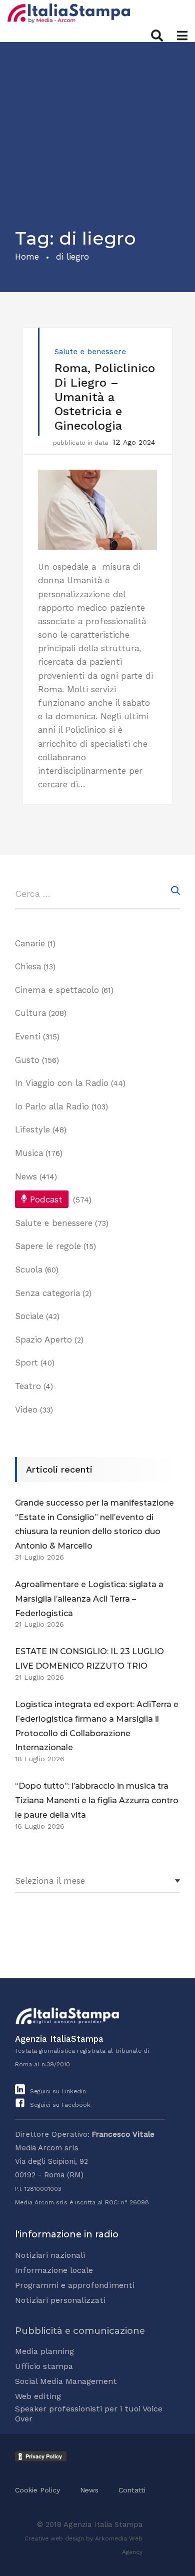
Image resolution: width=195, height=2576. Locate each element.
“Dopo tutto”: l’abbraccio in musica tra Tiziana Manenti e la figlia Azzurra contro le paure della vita (97, 1800)
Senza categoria (47, 1293)
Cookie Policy (37, 2490)
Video (26, 1410)
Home (27, 257)
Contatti (132, 2490)
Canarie (30, 943)
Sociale (29, 1316)
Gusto (27, 1060)
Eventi (28, 1036)
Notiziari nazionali (50, 2255)
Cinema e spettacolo (57, 990)
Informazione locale (54, 2270)
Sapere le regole (48, 1246)
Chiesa (28, 966)
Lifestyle (32, 1129)
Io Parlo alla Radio (52, 1106)
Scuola (29, 1269)
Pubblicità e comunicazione (80, 2331)
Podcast (46, 1199)
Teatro (28, 1386)
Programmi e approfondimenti (75, 2285)
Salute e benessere (90, 352)
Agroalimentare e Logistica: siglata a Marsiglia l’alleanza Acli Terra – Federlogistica (89, 1599)
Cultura (30, 1013)
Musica (29, 1153)
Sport (26, 1363)
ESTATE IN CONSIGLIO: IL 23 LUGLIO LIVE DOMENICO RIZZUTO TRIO (89, 1659)
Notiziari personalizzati (60, 2300)
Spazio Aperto (43, 1340)
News (26, 1176)
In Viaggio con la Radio (62, 1083)
